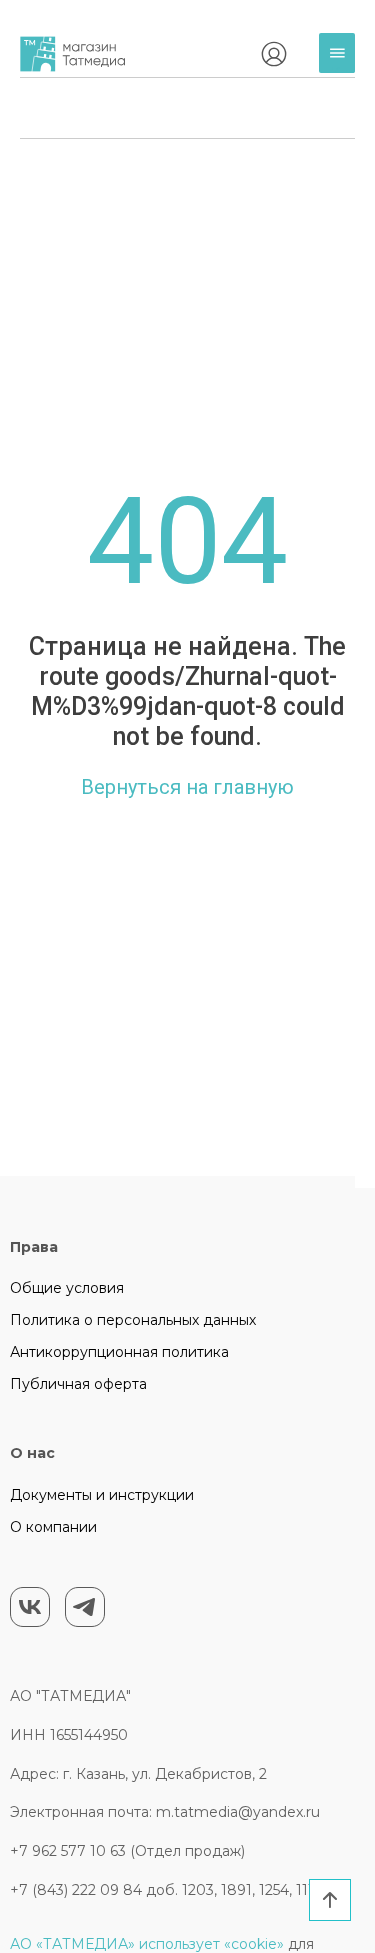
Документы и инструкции (102, 1495)
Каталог (342, 68)
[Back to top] (330, 1900)
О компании (53, 1527)
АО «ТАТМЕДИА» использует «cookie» (147, 1944)
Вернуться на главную (187, 787)
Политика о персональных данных (133, 1320)
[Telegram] (85, 1607)
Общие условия (67, 1288)
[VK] (30, 1607)
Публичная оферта (78, 1384)
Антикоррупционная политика (119, 1352)
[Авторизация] (274, 54)
